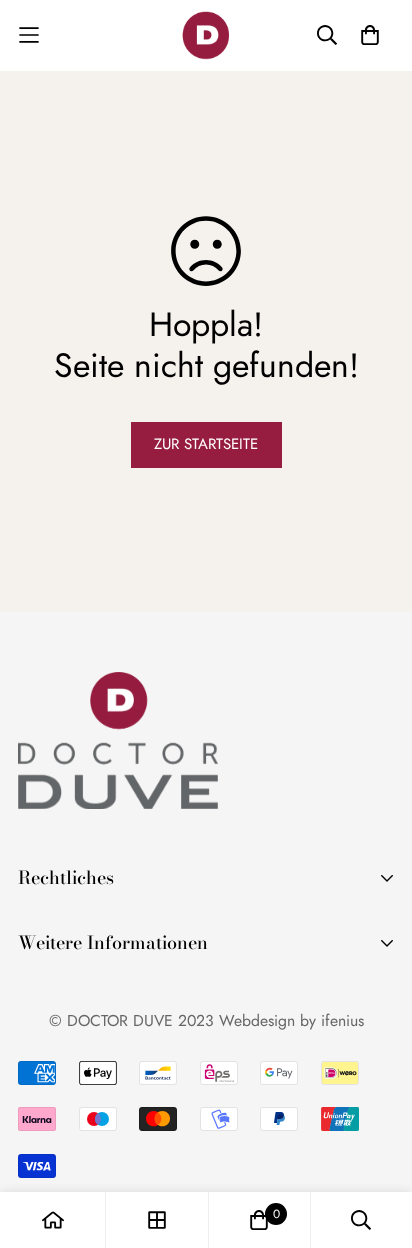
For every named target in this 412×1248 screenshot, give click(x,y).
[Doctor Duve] (206, 35)
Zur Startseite (206, 444)
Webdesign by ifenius (291, 1020)
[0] (259, 1220)
